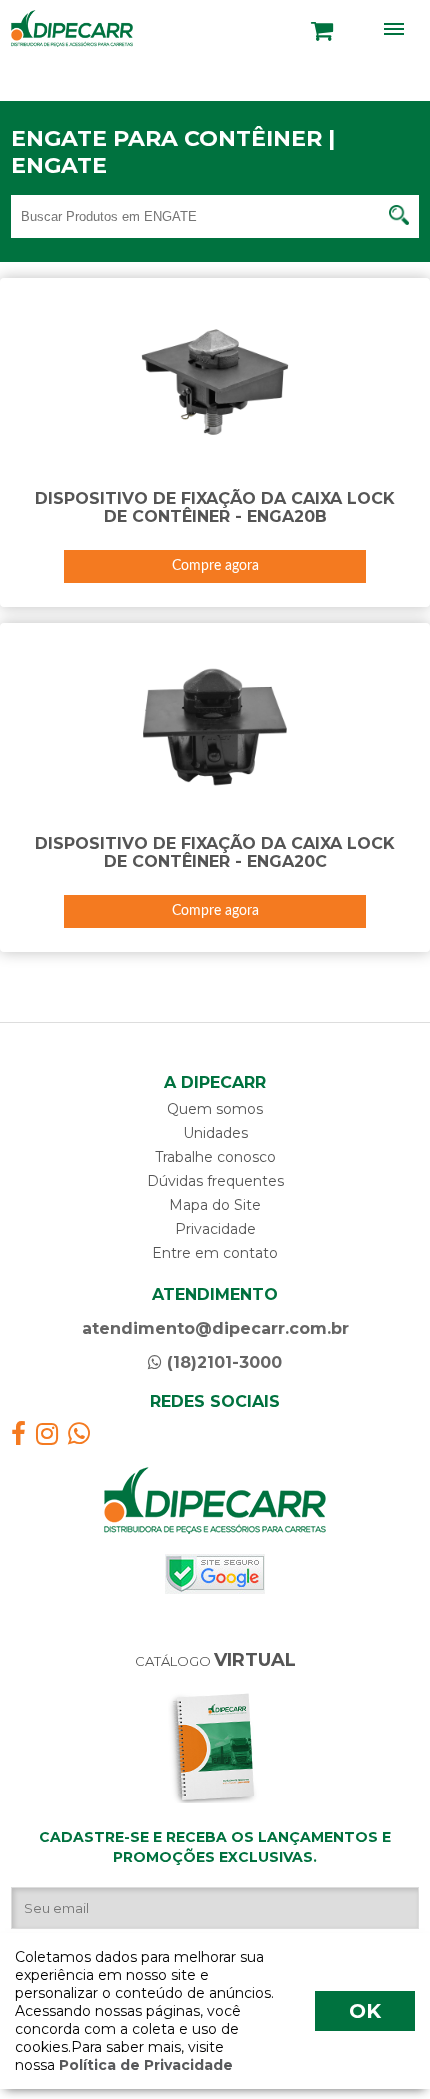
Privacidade (215, 1229)
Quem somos (215, 1109)
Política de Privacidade (144, 2065)
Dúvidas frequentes (215, 1181)
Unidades (215, 1133)
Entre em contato (215, 1253)
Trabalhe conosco (215, 1157)
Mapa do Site (215, 1205)
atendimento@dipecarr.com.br (215, 1328)
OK (365, 2011)
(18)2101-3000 (222, 1362)
